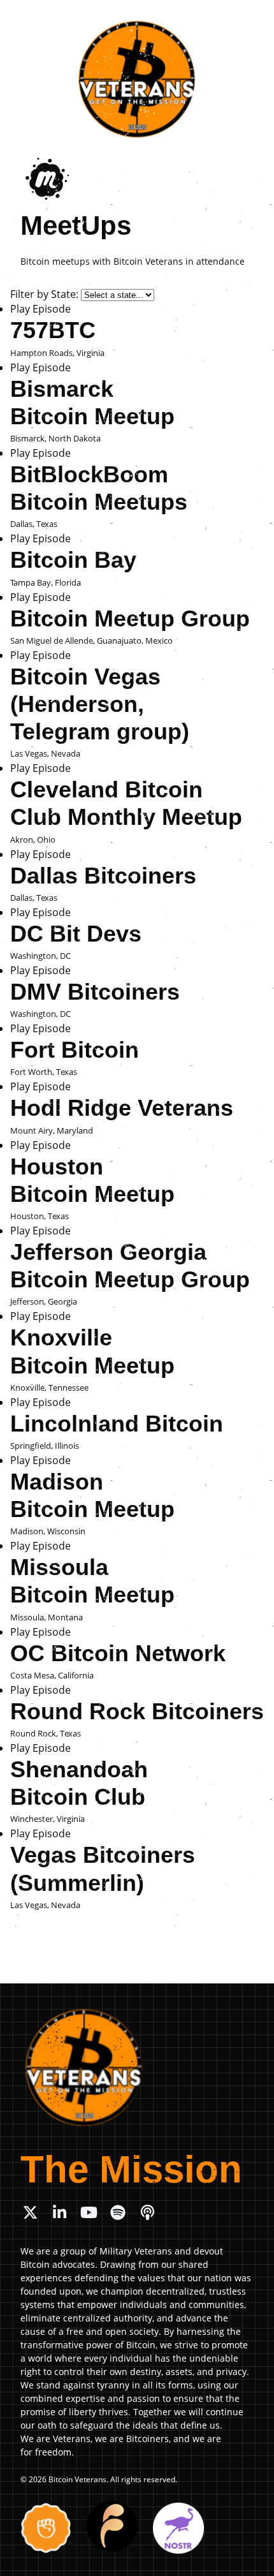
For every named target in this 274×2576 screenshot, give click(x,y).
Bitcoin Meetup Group (130, 618)
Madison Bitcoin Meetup (92, 1495)
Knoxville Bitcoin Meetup (92, 1351)
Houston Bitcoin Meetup (92, 1180)
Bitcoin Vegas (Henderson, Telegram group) (100, 704)
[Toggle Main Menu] (250, 20)
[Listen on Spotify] (118, 2212)
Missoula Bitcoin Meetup (92, 1581)
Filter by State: (44, 294)
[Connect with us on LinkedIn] (59, 2212)
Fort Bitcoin (75, 1050)
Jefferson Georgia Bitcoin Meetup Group (130, 1266)
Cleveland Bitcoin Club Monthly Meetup (126, 803)
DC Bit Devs (76, 934)
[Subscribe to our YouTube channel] (89, 2212)
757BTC (53, 330)
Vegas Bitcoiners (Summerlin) (103, 1869)
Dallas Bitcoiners (103, 876)
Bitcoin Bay (73, 560)
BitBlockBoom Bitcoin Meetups (99, 488)
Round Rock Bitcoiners (137, 1711)
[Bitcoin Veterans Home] (137, 79)
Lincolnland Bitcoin (117, 1424)
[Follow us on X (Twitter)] (30, 2212)
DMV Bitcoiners (95, 992)
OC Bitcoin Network (118, 1653)
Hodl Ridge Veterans (122, 1108)
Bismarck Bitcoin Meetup (92, 403)
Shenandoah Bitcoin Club (79, 1783)
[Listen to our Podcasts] (147, 2212)
